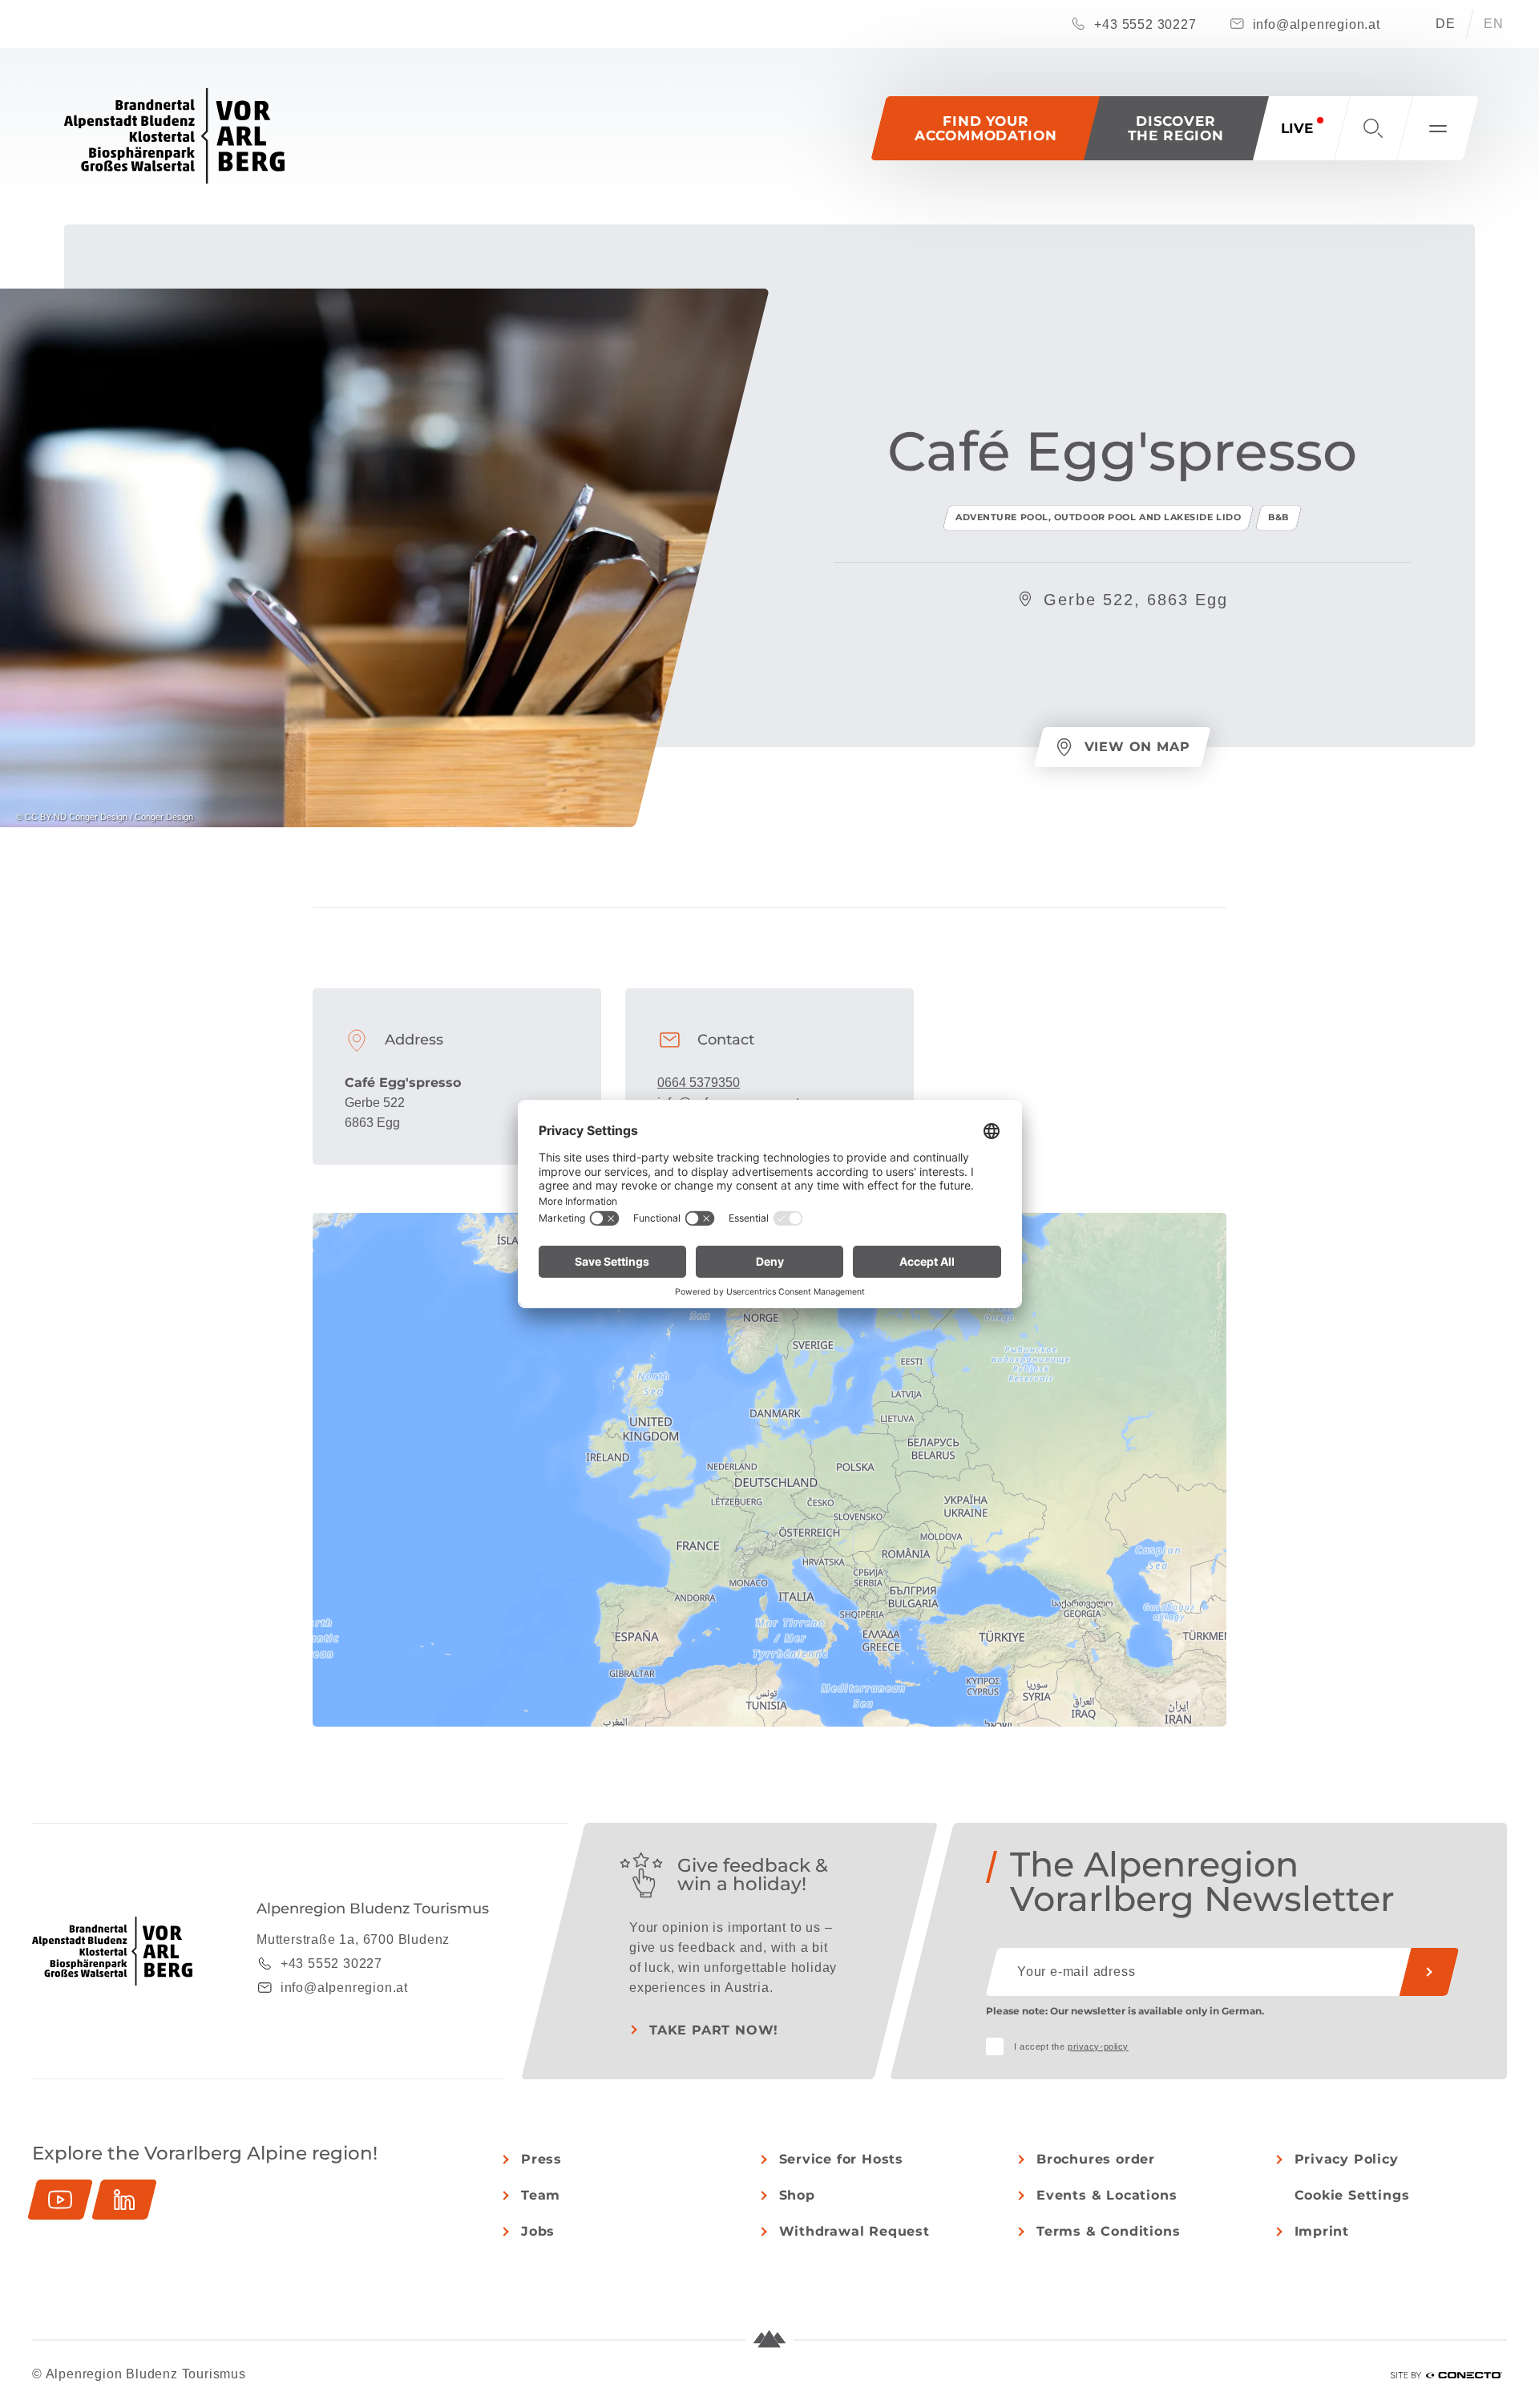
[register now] (1429, 1972)
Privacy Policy (1347, 2159)
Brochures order (1096, 2159)
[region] (769, 1533)
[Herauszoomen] (1207, 1256)
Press (541, 2159)
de (1446, 24)
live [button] (1297, 128)
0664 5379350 (699, 1083)
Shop (797, 2195)
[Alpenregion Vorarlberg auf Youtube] (60, 2200)
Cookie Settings (1352, 2195)
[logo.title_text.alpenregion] (174, 136)
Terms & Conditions (1108, 2231)
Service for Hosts (842, 2159)
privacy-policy (1098, 2046)
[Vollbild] (1207, 1285)
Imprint (1322, 2231)
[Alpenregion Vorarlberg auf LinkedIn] (124, 2200)
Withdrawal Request (854, 2231)
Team (541, 2195)
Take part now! (714, 2030)
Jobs (538, 2231)
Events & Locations (1107, 2195)
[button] (1176, 128)
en (1494, 24)
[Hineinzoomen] (1207, 1232)
